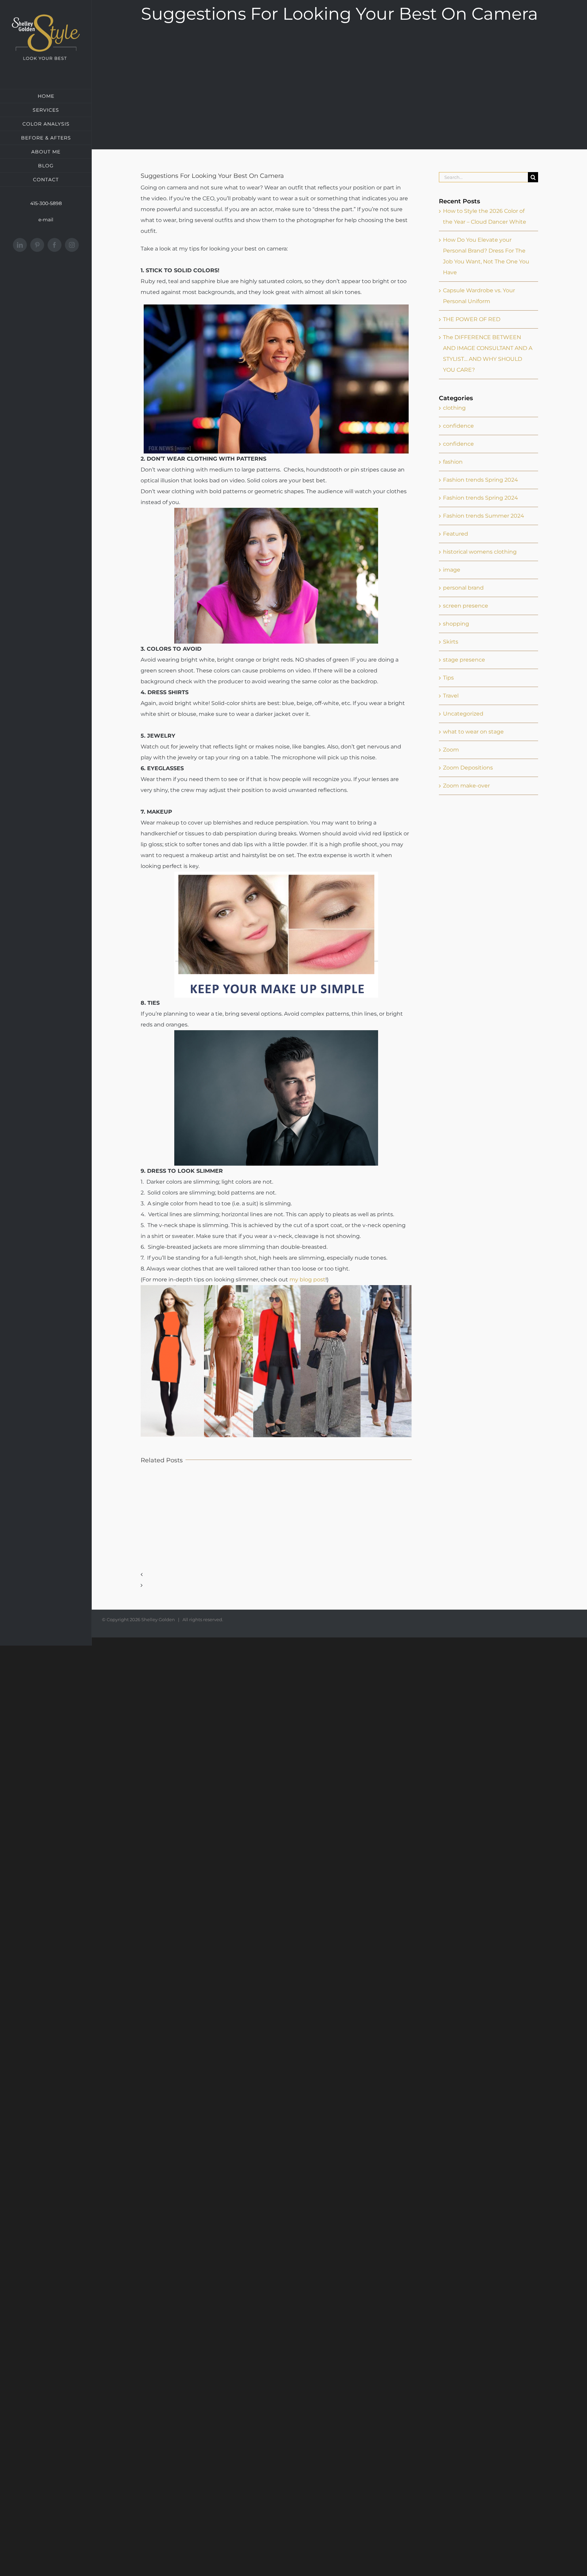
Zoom (451, 750)
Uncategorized (463, 714)
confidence (458, 426)
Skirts (451, 642)
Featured (456, 534)
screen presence (466, 606)
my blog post (307, 1280)
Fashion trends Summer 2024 (484, 516)
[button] (276, 1583)
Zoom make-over (466, 786)
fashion (453, 462)
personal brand (463, 588)
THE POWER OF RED (472, 319)
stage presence (464, 660)
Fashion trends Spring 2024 (481, 480)
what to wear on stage (473, 732)
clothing (454, 408)
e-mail (46, 220)
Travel (451, 696)
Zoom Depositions (468, 768)
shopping (456, 624)
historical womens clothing (480, 552)
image (452, 570)
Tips (448, 678)
